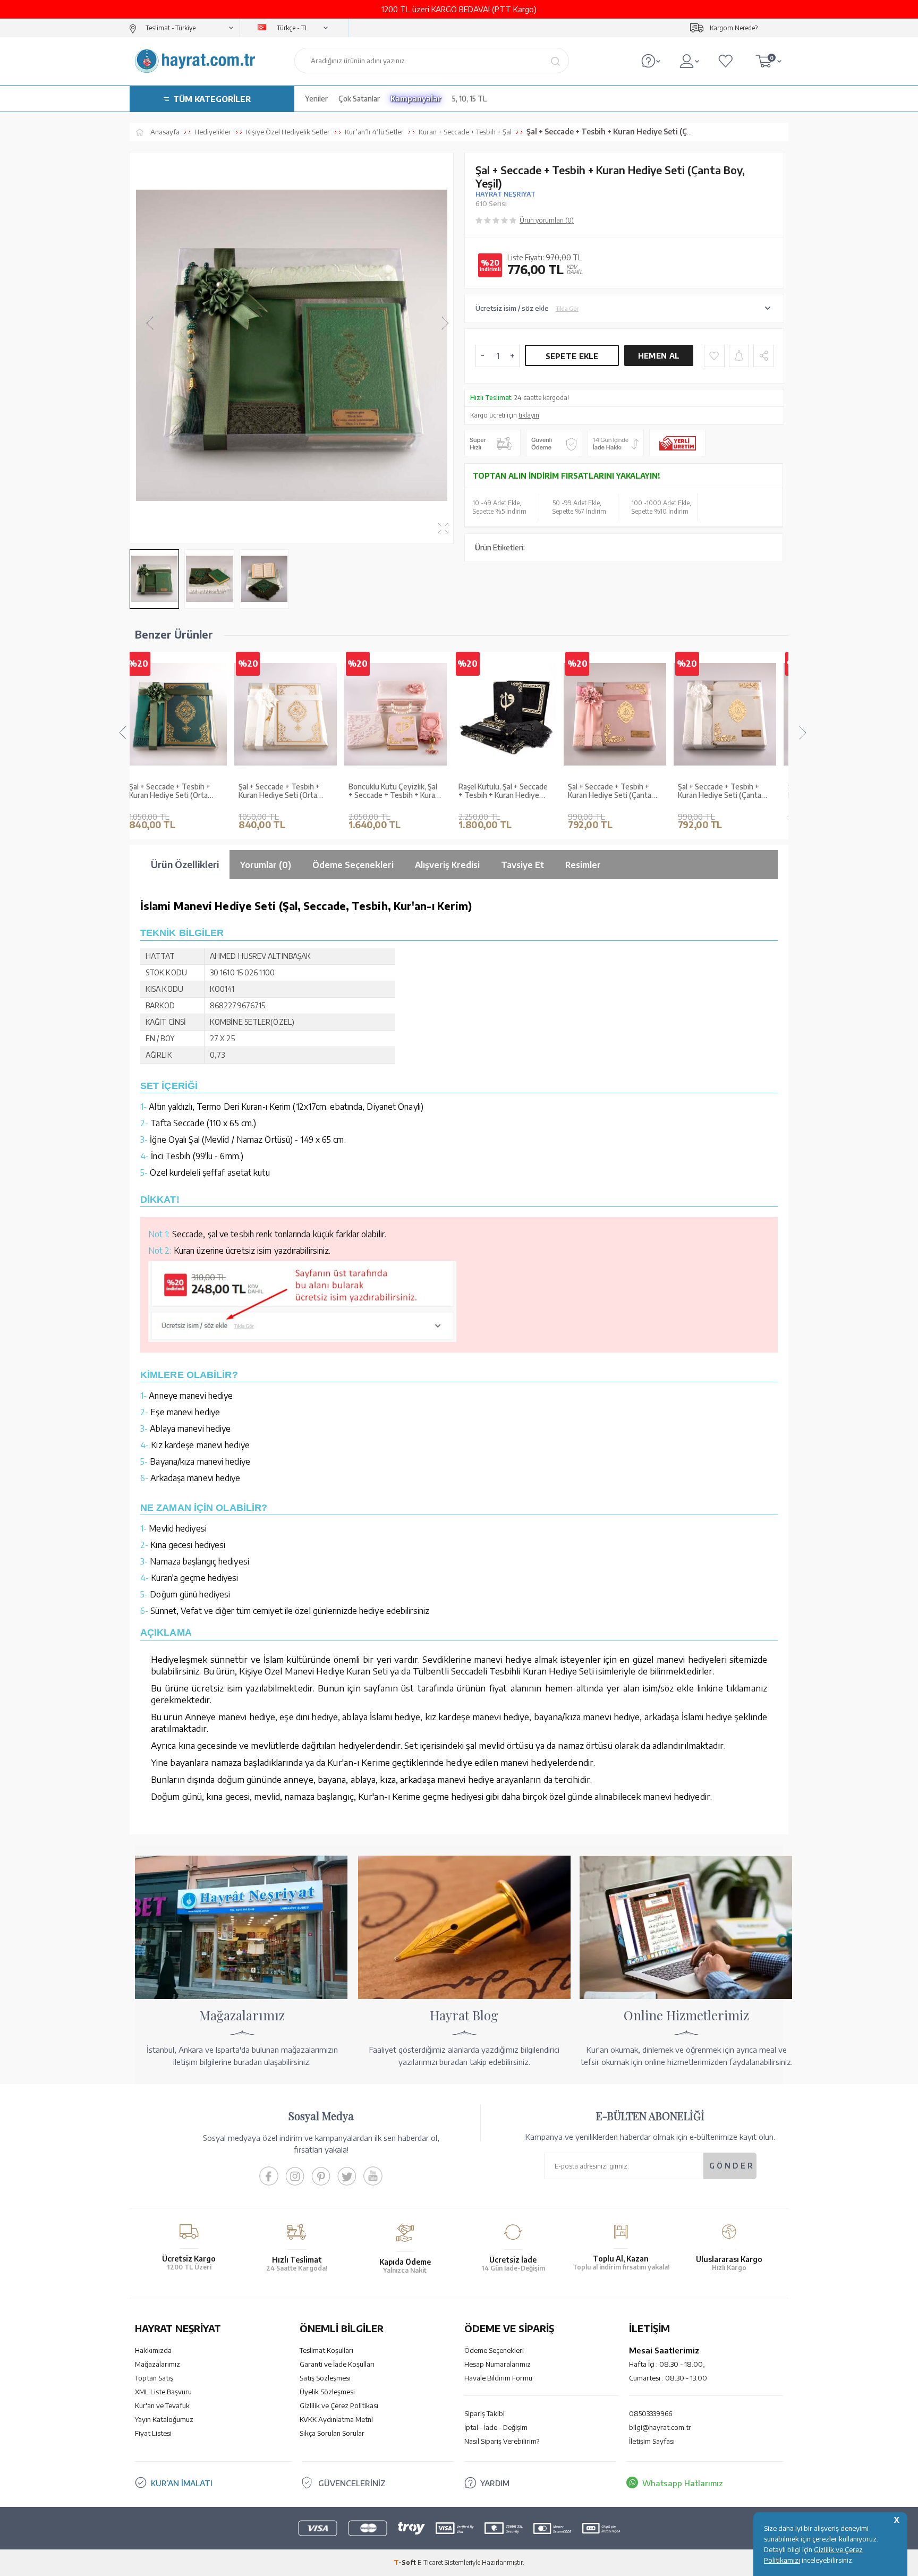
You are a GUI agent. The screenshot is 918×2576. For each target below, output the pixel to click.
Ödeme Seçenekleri (494, 2350)
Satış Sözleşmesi (325, 2378)
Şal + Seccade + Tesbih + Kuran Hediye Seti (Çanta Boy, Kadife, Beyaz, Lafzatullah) (621, 792)
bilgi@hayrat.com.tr (660, 2427)
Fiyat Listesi (153, 2433)
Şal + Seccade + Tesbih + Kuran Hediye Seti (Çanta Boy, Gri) (731, 792)
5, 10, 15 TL (469, 99)
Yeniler (316, 99)
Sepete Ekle (572, 356)
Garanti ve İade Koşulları (337, 2364)
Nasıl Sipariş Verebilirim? (502, 2441)
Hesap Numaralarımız (498, 2364)
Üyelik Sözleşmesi (327, 2392)
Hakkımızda (153, 2350)
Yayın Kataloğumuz (164, 2419)
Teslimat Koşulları (326, 2350)
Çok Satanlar (359, 99)
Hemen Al (659, 356)
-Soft (406, 2562)
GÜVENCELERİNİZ (352, 2483)
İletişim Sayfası (652, 2441)
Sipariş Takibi (484, 2413)
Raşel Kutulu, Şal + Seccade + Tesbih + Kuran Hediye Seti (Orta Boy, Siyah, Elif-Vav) (404, 792)
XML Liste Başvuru (163, 2392)
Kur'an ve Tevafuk (162, 2405)
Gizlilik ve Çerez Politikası (339, 2405)
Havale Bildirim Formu (498, 2378)
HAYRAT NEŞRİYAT (505, 194)
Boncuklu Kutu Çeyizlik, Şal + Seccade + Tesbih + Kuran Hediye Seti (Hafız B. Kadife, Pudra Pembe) (296, 792)
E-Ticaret (430, 2562)
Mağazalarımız (158, 2364)
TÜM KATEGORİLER (212, 99)
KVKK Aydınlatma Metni (336, 2419)
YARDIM (495, 2483)
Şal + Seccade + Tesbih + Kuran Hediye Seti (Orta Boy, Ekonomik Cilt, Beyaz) (184, 792)
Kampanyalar (416, 99)
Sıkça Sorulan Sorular (332, 2433)
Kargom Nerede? (734, 28)
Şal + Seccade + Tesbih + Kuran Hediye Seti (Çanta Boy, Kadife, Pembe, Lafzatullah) (511, 792)
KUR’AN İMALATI (182, 2483)
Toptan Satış (154, 2378)
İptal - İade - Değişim (496, 2427)
